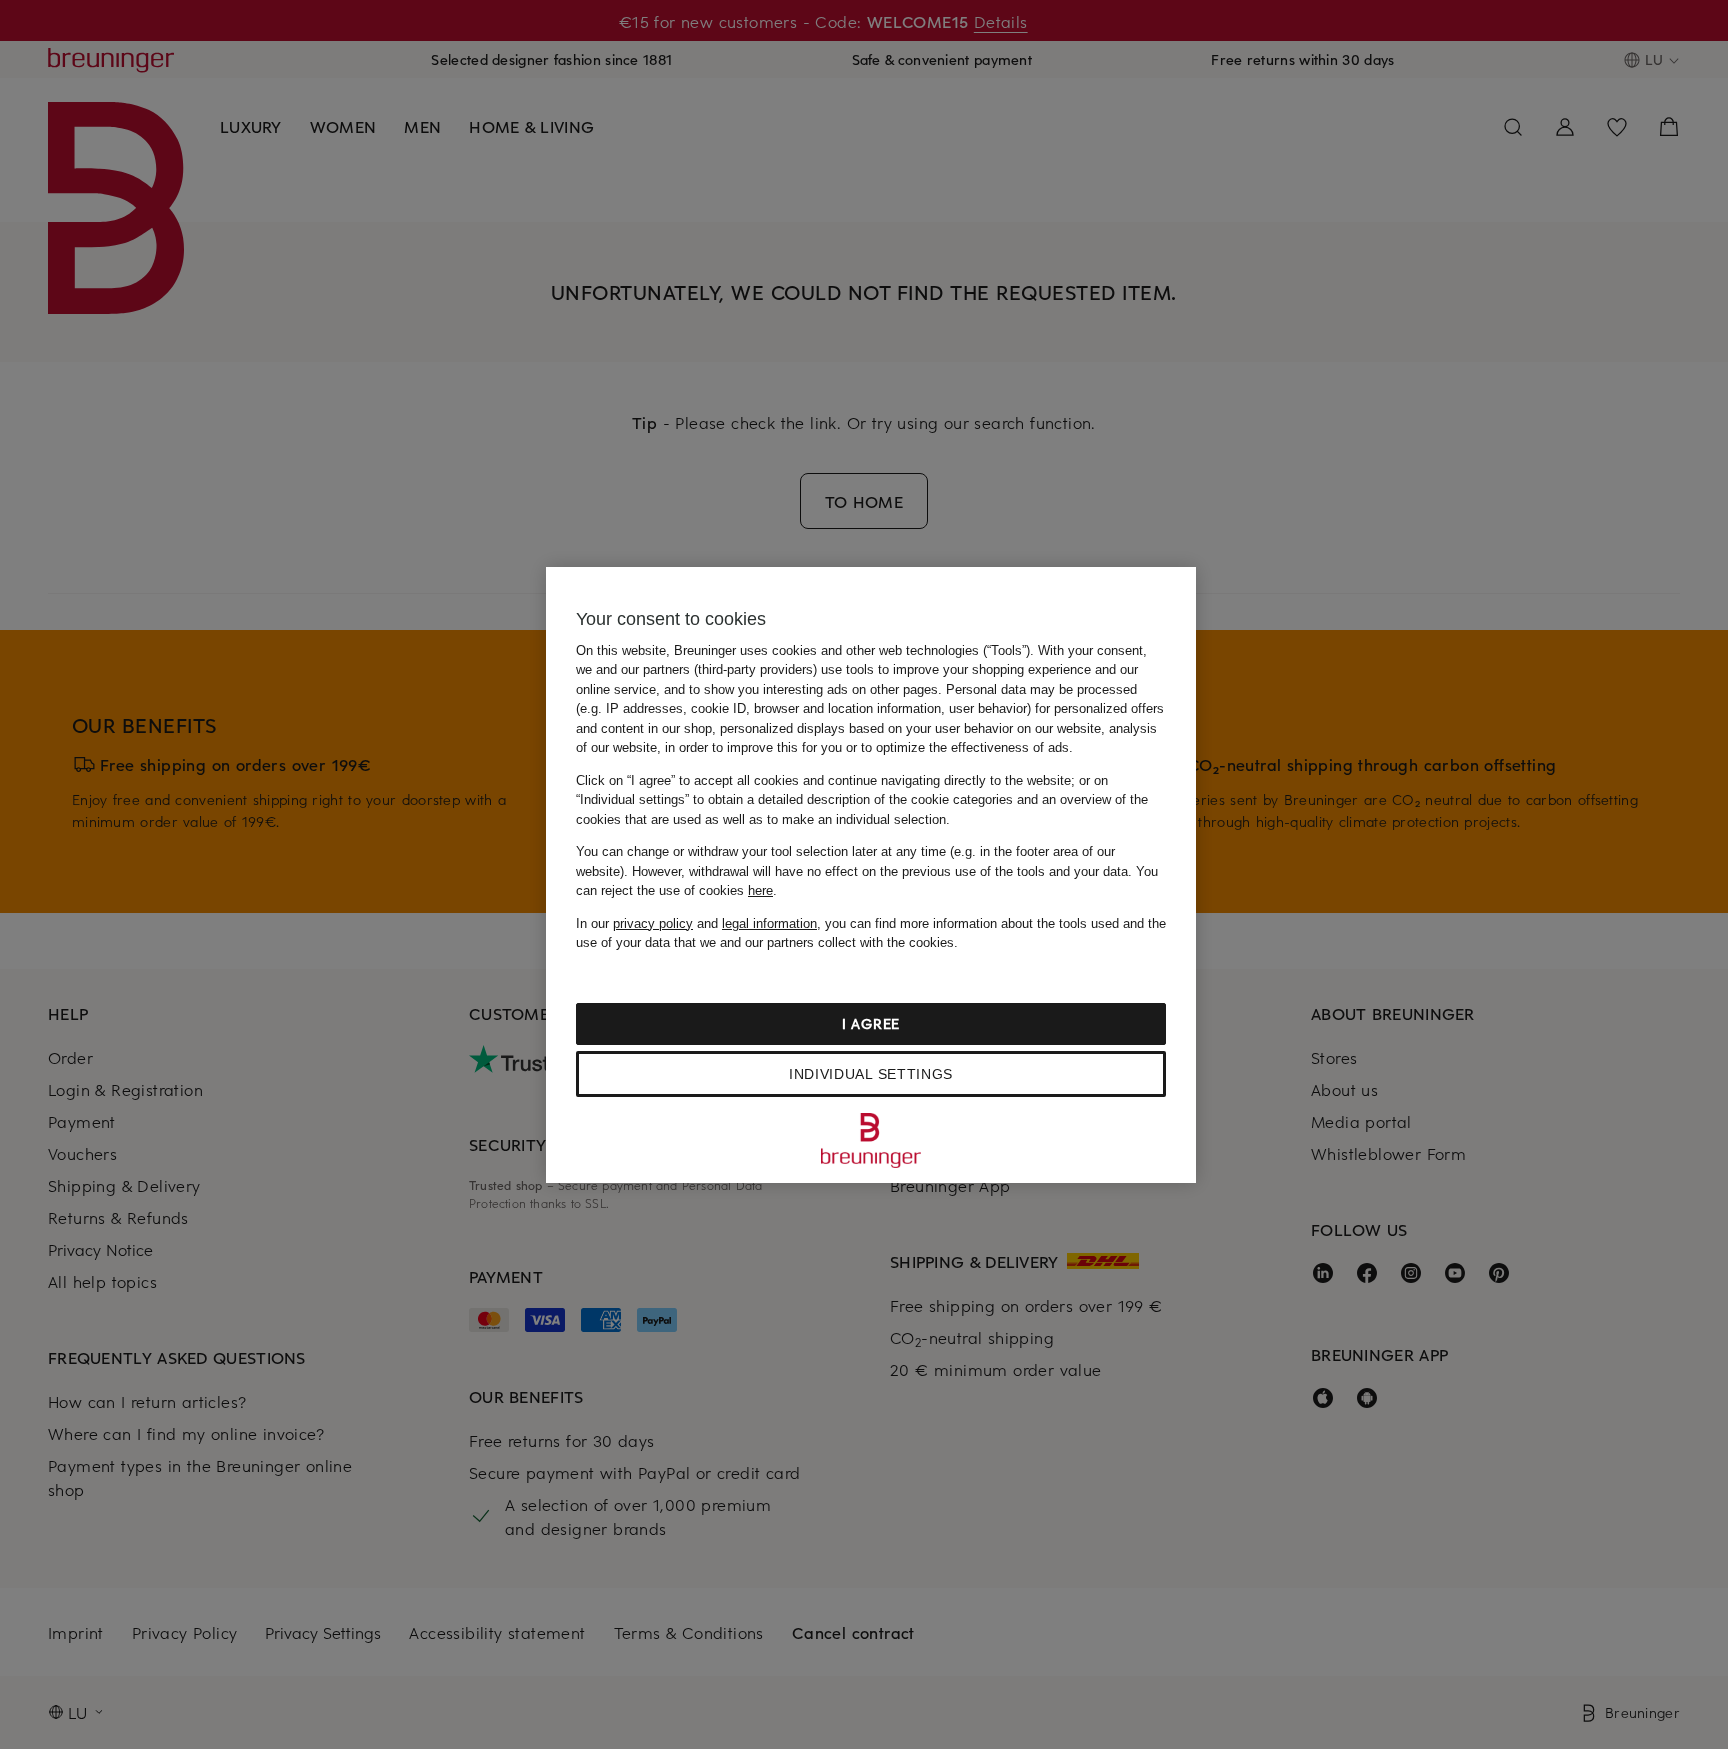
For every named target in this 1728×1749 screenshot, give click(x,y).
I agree (871, 1023)
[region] (871, 875)
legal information (769, 923)
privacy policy (653, 923)
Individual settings (871, 1074)
